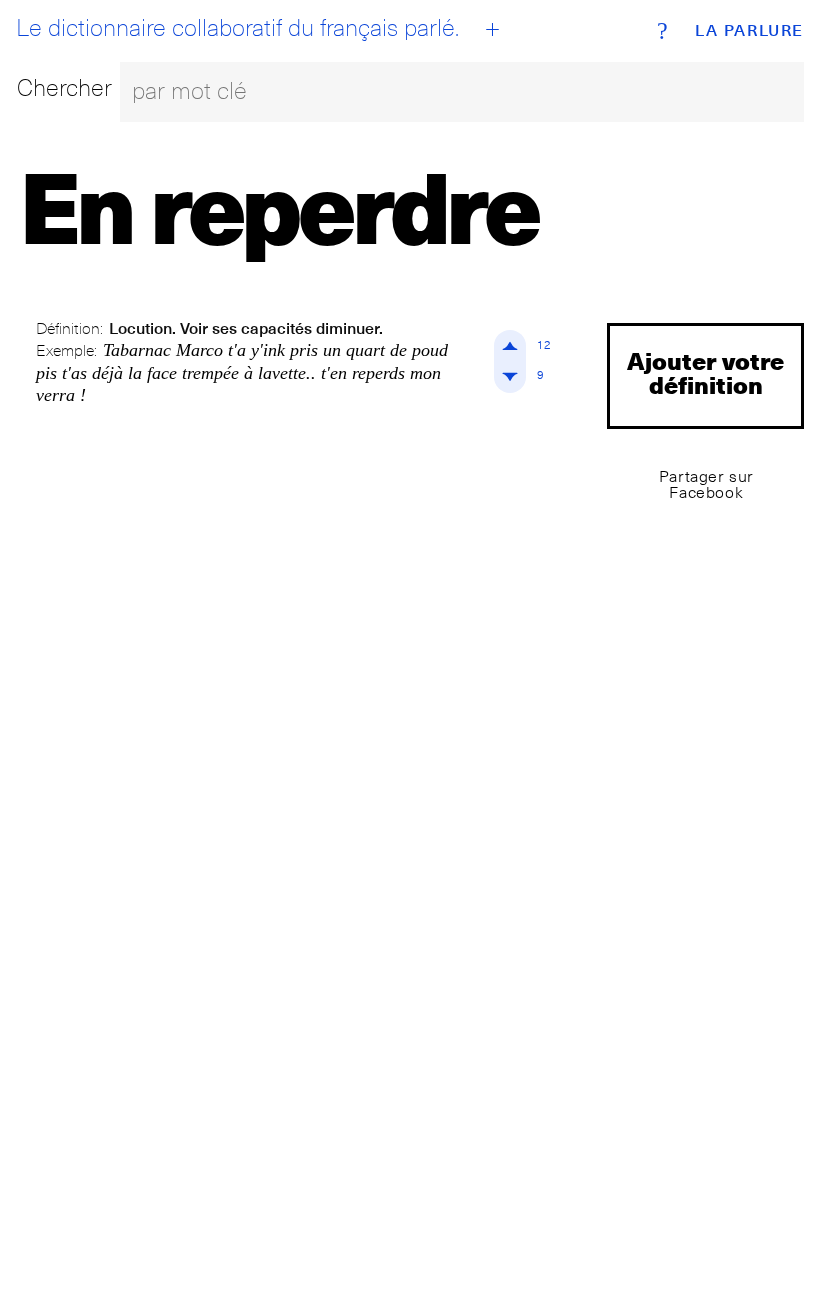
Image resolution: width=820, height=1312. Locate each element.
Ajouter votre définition (705, 372)
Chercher (64, 87)
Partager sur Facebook (706, 484)
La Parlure (749, 31)
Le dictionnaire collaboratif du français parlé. (237, 28)
